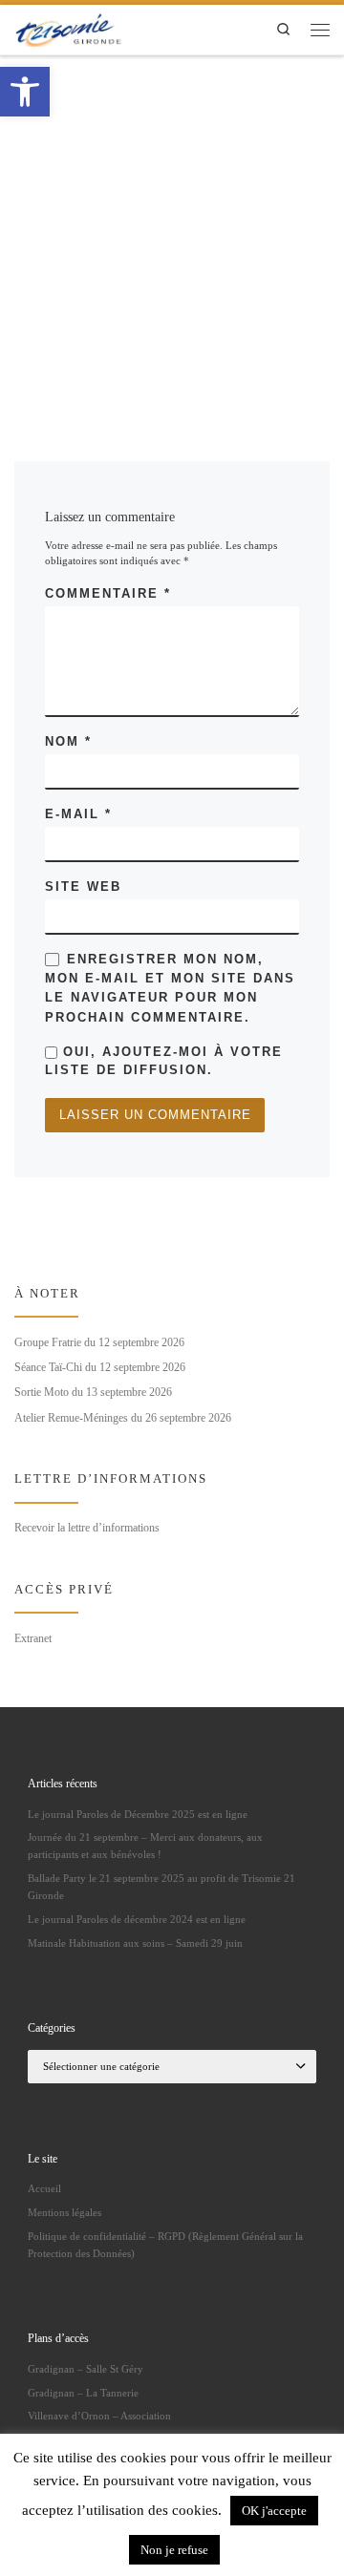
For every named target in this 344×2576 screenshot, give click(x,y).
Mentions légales (64, 2212)
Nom (68, 741)
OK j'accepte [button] (274, 2511)
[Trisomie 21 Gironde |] (70, 27)
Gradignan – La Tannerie (83, 2393)
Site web (83, 887)
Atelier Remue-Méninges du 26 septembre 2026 (123, 1418)
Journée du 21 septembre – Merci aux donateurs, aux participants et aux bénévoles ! (145, 1846)
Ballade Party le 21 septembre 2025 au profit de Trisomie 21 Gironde (161, 1887)
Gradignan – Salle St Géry (86, 2369)
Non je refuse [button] (174, 2550)
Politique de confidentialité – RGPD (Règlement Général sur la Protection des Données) (165, 2245)
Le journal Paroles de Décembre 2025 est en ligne (138, 1814)
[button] (25, 92)
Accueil (44, 2188)
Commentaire (108, 593)
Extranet (33, 1638)
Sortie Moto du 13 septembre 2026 (93, 1392)
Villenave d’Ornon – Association (99, 2416)
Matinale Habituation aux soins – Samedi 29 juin (135, 1943)
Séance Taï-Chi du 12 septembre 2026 (100, 1367)
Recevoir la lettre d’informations (87, 1528)
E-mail (78, 814)
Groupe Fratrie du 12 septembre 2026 (99, 1342)
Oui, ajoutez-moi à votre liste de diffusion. (164, 1061)
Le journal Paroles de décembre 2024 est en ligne (137, 1919)
